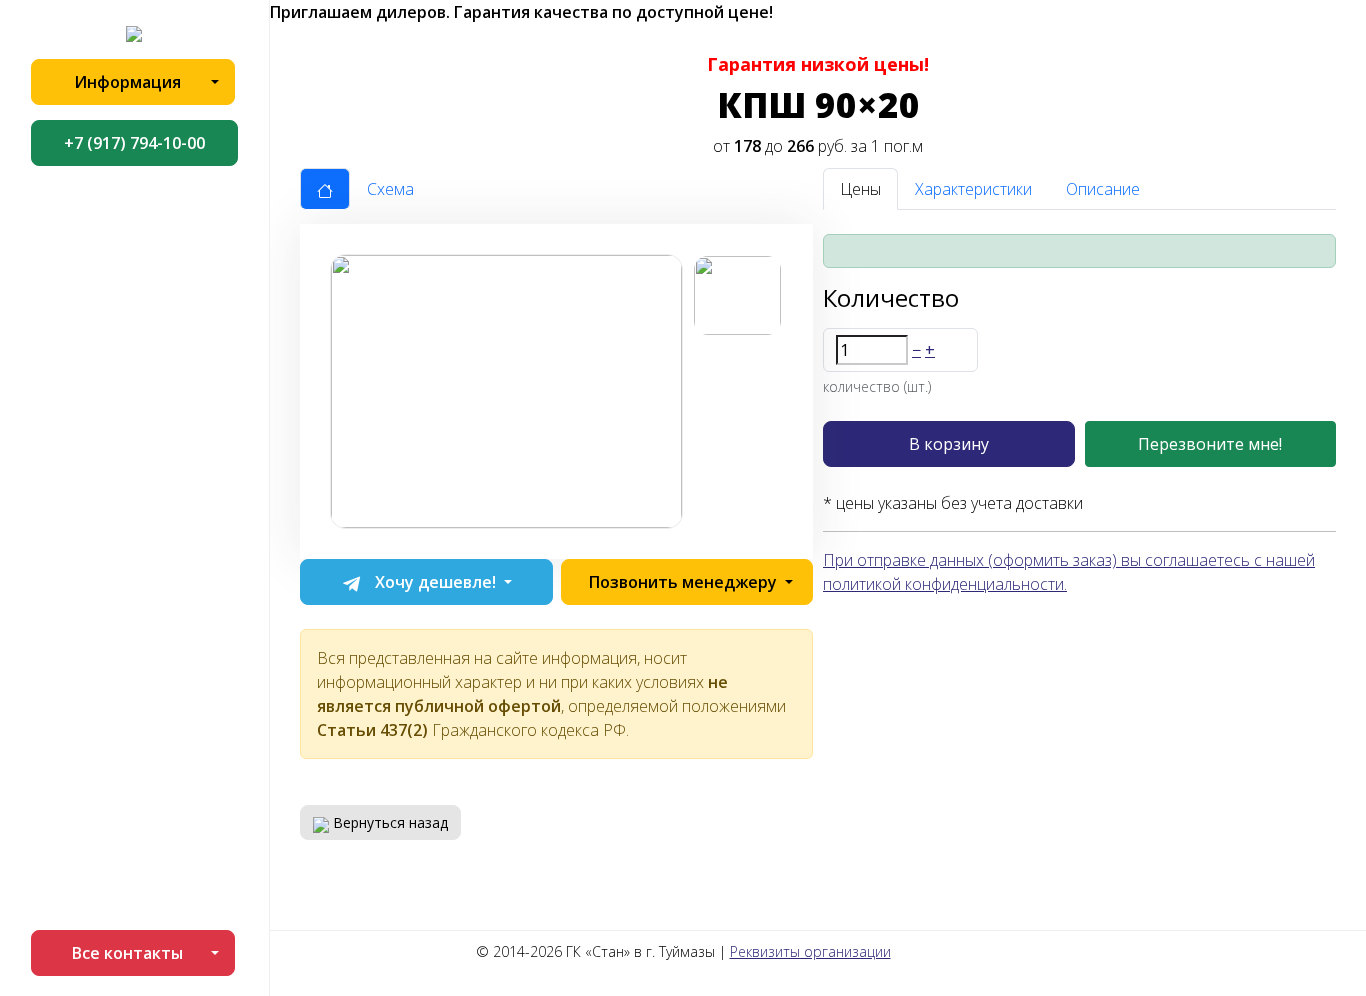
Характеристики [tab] (973, 189)
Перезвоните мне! (1210, 444)
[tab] (325, 189)
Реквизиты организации (810, 951)
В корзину (949, 444)
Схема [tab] (390, 189)
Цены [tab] (860, 189)
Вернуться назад (388, 822)
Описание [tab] (1103, 189)
